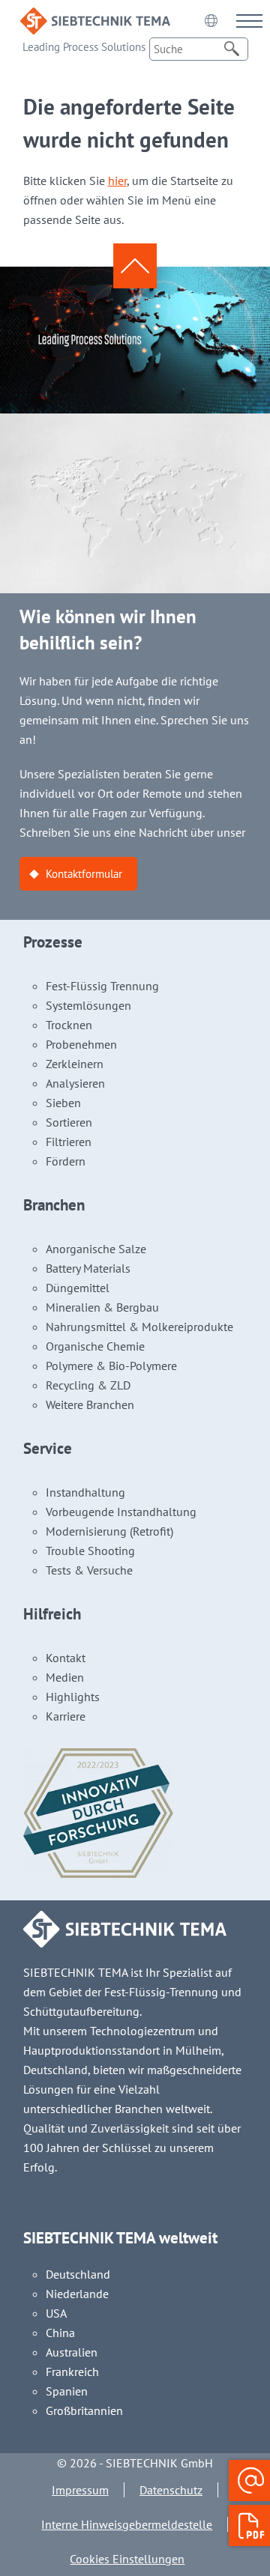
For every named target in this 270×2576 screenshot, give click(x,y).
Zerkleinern (75, 1064)
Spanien (67, 2391)
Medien (65, 1677)
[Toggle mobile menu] (249, 21)
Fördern (66, 1161)
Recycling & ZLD (88, 1385)
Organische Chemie (95, 1346)
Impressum (80, 2490)
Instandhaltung (85, 1492)
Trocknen (69, 1025)
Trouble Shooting (90, 1551)
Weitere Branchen (90, 1404)
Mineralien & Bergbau (102, 1307)
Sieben (63, 1103)
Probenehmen (81, 1044)
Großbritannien (84, 2410)
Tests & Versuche (89, 1570)
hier (117, 181)
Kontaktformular (84, 874)
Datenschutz (171, 2490)
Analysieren (75, 1083)
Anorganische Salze (96, 1249)
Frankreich (72, 2372)
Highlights (73, 1697)
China (60, 2333)
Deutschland (78, 2274)
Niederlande (77, 2294)
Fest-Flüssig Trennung (102, 986)
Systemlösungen (88, 1005)
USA (56, 2313)
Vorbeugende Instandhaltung (121, 1512)
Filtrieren (69, 1142)
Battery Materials (88, 1268)
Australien (72, 2352)
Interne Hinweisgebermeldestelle (127, 2524)
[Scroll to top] (135, 266)
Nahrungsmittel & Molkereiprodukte (139, 1327)
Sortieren (69, 1122)
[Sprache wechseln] (211, 20)
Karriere (66, 1716)
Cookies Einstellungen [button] (127, 2559)
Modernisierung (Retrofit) (109, 1531)
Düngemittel (78, 1288)
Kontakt (66, 1658)
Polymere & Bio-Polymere (111, 1366)
